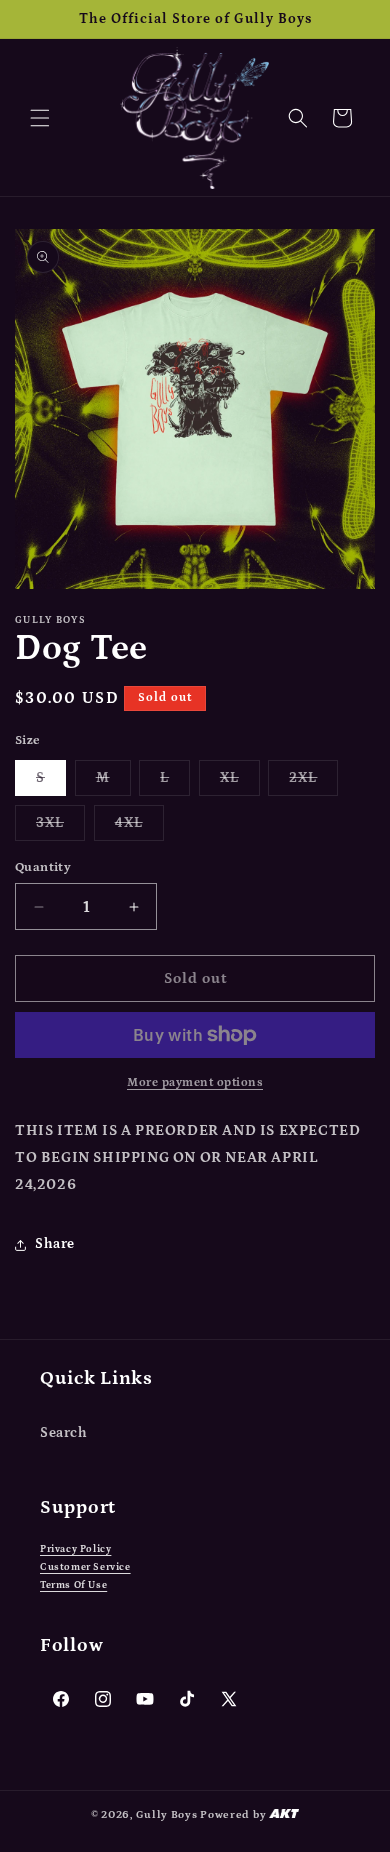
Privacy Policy (75, 1549)
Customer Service (85, 1567)
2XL (313, 782)
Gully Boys (167, 1815)
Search (64, 1433)
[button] (40, 118)
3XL (60, 827)
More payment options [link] (195, 1082)
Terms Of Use (73, 1585)
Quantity (43, 867)
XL (240, 782)
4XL (139, 827)
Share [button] (55, 1244)
